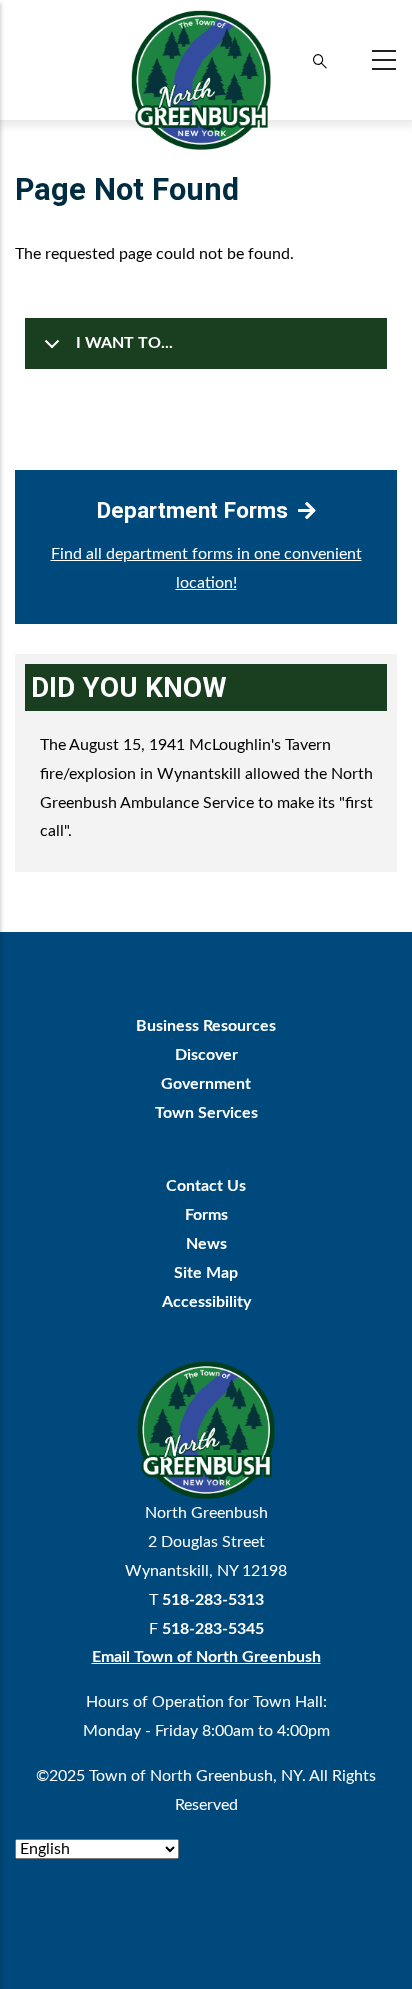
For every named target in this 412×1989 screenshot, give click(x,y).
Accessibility (206, 1302)
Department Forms (192, 510)
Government (206, 1084)
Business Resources (206, 1026)
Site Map (206, 1273)
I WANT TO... (124, 343)
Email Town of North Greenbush (206, 1657)
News (206, 1244)
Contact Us (206, 1186)
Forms (206, 1215)
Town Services (206, 1113)
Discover (206, 1055)
